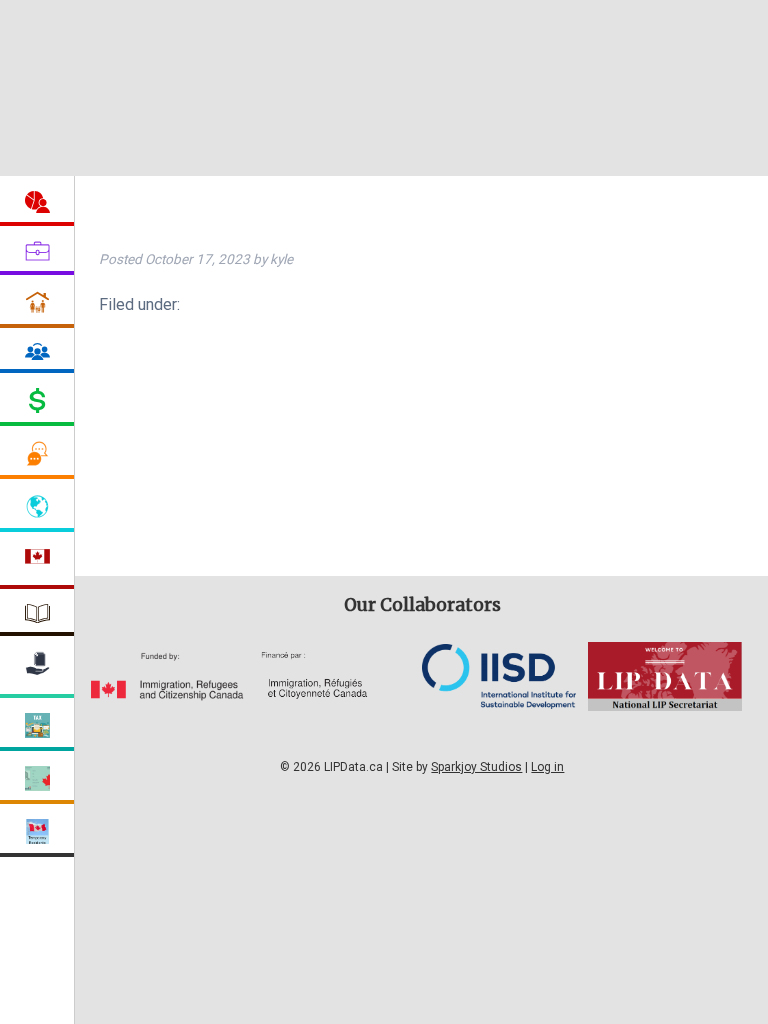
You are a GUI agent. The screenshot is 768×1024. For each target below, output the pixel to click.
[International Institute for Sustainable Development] (499, 703)
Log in (547, 767)
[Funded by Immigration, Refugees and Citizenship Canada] (168, 695)
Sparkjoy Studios (476, 767)
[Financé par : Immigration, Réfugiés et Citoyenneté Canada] (334, 695)
